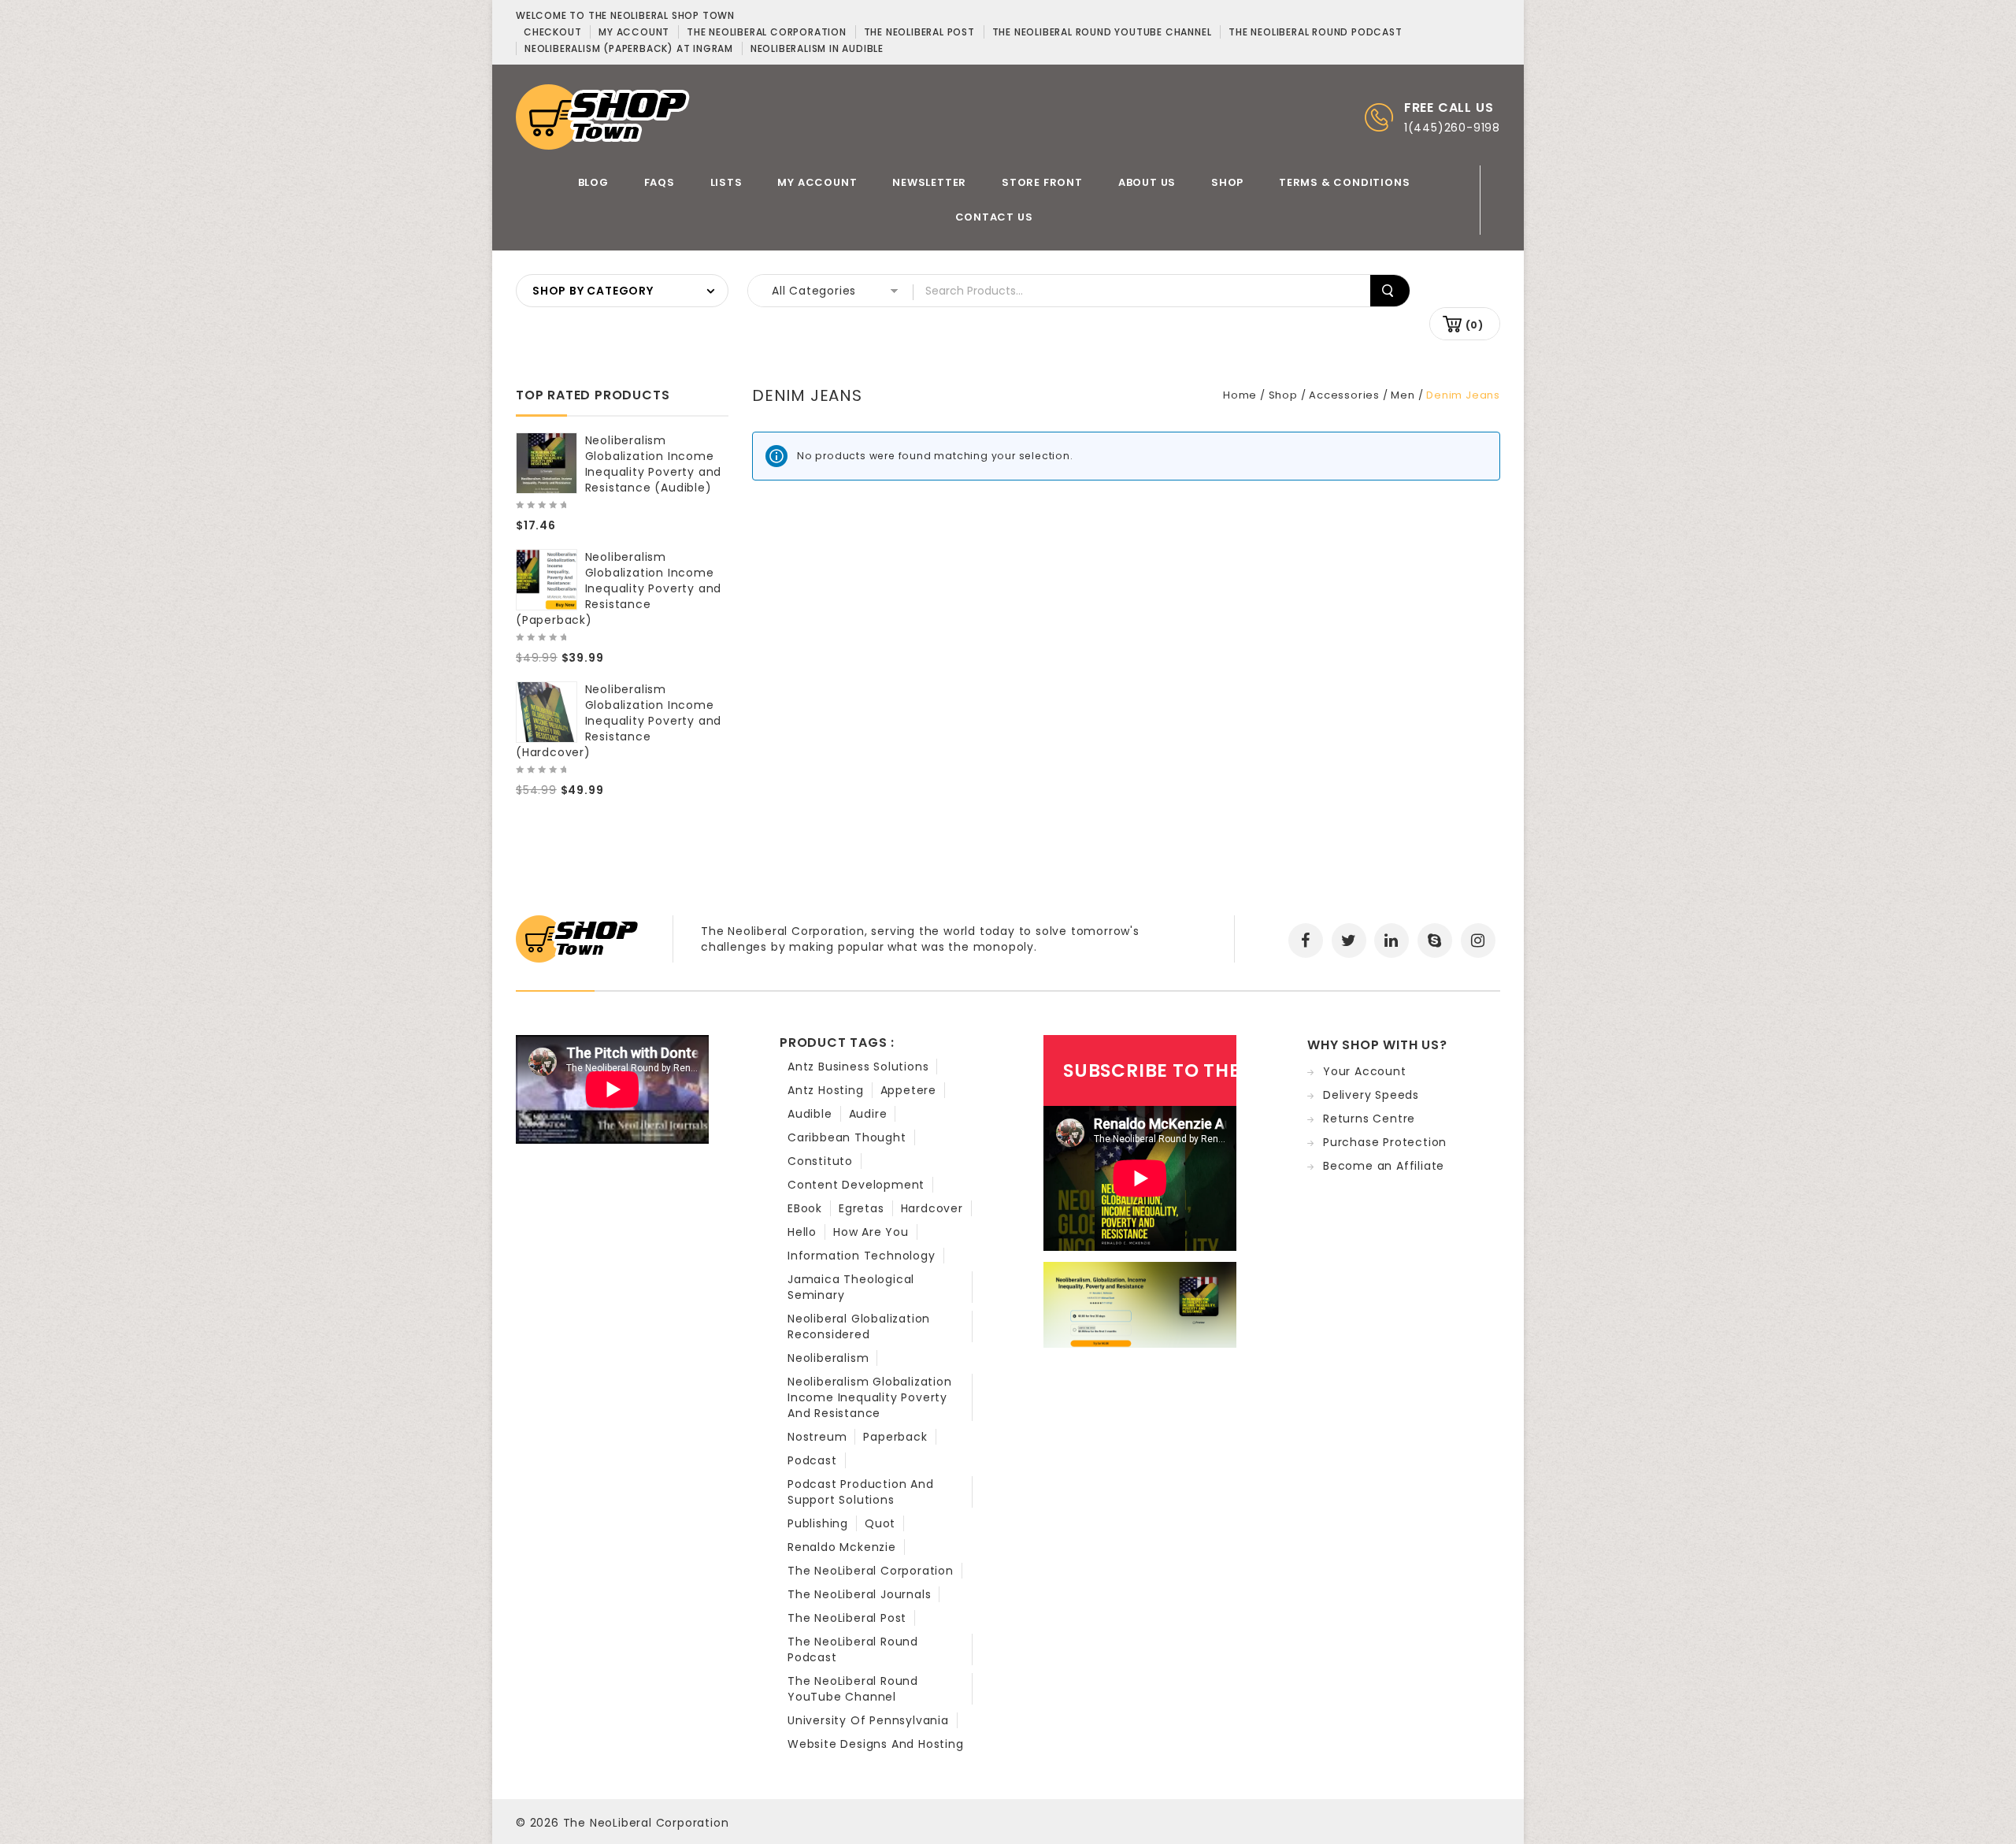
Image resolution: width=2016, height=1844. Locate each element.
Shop (1227, 182)
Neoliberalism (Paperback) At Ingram (629, 48)
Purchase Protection (1385, 1142)
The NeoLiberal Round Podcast (853, 1649)
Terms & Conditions (1344, 182)
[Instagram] (1478, 941)
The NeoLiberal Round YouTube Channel (853, 1689)
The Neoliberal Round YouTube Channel (1102, 32)
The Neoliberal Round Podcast (1315, 32)
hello (802, 1232)
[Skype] (1435, 941)
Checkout (552, 32)
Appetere (908, 1090)
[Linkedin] (1392, 941)
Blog (593, 182)
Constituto (820, 1161)
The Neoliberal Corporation (767, 32)
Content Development (856, 1185)
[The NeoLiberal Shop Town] (603, 116)
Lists (726, 182)
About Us (1147, 182)
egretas (862, 1208)
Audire (868, 1114)
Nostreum (817, 1437)
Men (1403, 395)
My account (634, 32)
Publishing (818, 1523)
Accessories (1344, 395)
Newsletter (929, 182)
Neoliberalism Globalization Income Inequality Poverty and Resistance (870, 1397)
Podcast (812, 1460)
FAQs (660, 182)
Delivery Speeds (1371, 1095)
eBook (805, 1208)
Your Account (1365, 1071)
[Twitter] (1349, 941)
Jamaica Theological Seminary (851, 1287)
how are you (871, 1232)
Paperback (895, 1437)
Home (1240, 395)
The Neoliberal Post (919, 32)
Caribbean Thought (847, 1137)
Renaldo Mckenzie (842, 1547)
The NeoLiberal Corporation (871, 1571)
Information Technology (862, 1256)
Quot (880, 1523)
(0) (1475, 325)
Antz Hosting (826, 1090)
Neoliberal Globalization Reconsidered (859, 1326)
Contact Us (994, 217)
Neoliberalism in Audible (817, 48)
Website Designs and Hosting (876, 1744)
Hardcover (932, 1208)
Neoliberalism (828, 1358)
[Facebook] (1306, 941)
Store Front (1042, 182)
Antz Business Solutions (858, 1067)
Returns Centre (1369, 1119)
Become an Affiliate (1384, 1166)
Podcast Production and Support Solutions (861, 1492)
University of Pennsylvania (868, 1720)
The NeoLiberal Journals (859, 1594)
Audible (810, 1114)
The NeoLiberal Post (847, 1618)
